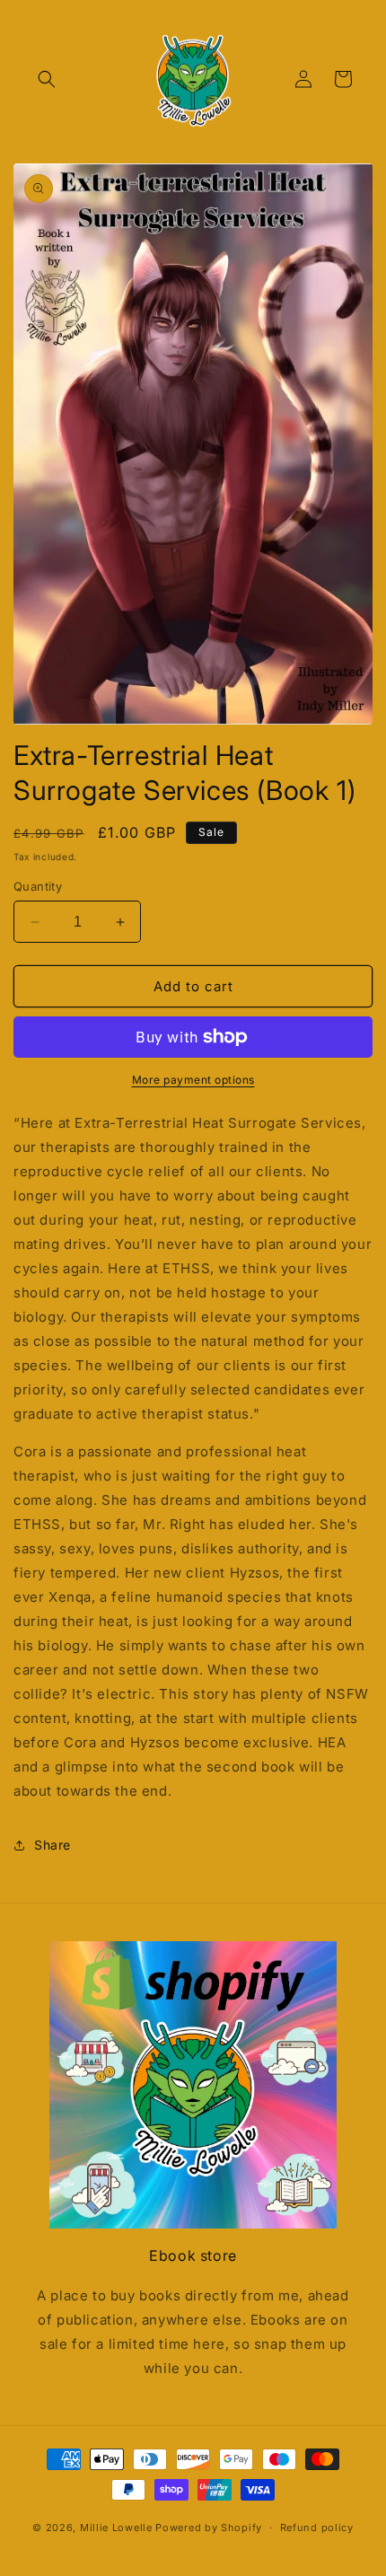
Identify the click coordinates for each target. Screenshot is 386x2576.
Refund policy (317, 2528)
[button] (47, 79)
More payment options (193, 1080)
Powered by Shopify (209, 2528)
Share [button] (53, 1845)
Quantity (38, 886)
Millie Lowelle (116, 2528)
